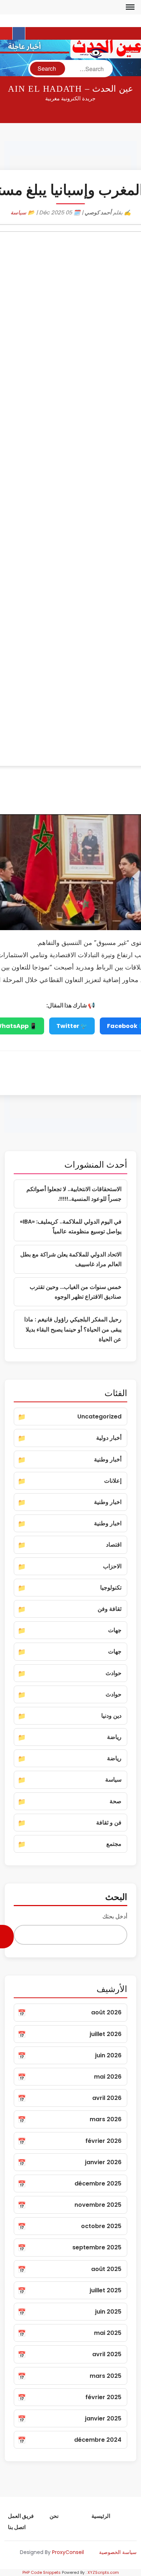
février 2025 (103, 2397)
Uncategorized (99, 1416)
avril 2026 (107, 2098)
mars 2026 (106, 2119)
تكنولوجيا (111, 1588)
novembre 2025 (98, 2205)
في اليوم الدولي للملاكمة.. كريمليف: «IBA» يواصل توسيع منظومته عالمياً (71, 1226)
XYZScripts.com (103, 2572)
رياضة (114, 1737)
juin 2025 (108, 2312)
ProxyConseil (68, 2552)
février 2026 (103, 2141)
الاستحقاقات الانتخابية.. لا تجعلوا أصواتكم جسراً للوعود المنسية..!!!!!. (74, 1194)
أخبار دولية (109, 1438)
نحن (54, 2516)
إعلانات (113, 1481)
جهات (115, 1630)
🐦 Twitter (72, 1026)
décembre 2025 (98, 2183)
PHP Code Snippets (42, 2572)
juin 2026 (108, 2055)
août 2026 (106, 2012)
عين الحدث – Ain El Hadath (70, 89)
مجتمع (114, 1844)
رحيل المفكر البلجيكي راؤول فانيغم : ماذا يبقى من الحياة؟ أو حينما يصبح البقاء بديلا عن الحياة (73, 1329)
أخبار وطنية (108, 1459)
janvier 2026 (103, 2162)
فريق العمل (21, 2516)
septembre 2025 (97, 2247)
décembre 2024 (98, 2440)
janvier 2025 (103, 2418)
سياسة (18, 212)
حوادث (114, 1673)
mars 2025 (106, 2376)
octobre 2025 (101, 2226)
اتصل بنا (17, 2527)
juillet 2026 (106, 2034)
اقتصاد (114, 1545)
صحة (116, 1801)
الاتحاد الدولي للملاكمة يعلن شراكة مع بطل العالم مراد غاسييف (71, 1259)
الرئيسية (101, 2516)
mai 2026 (108, 2077)
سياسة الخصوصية (118, 2552)
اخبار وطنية (108, 1502)
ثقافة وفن (110, 1609)
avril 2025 (107, 2354)
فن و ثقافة (109, 1823)
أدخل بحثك (115, 1916)
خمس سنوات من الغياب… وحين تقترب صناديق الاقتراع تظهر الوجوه (76, 1292)
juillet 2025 (106, 2290)
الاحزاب (112, 1566)
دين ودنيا (111, 1716)
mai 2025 (108, 2333)
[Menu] (129, 7)
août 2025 (106, 2269)
